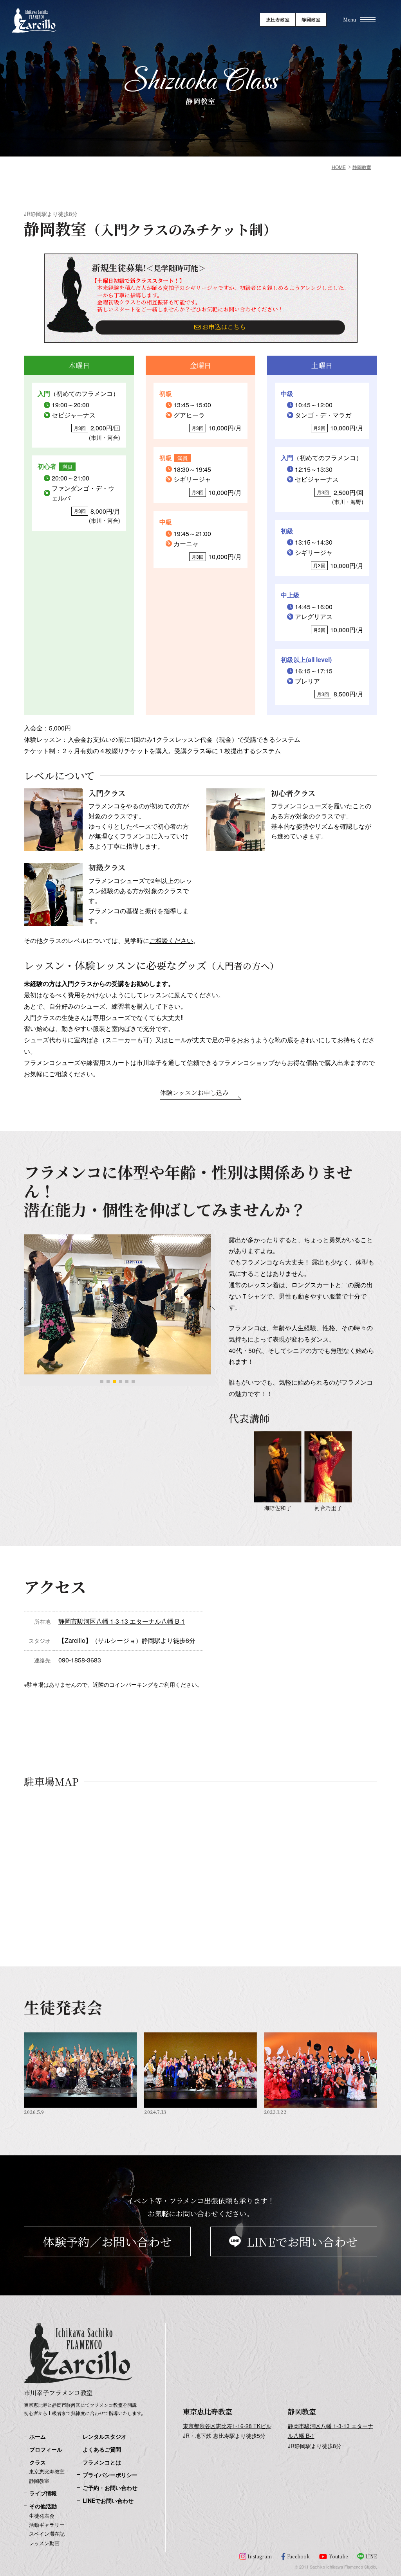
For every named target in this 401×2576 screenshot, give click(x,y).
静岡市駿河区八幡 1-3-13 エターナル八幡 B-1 (122, 1621)
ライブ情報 (43, 2493)
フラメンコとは (102, 2462)
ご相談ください (171, 940)
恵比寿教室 (278, 19)
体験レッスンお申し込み (194, 1093)
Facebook (298, 2556)
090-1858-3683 (80, 1660)
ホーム (38, 2437)
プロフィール (46, 2449)
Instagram (260, 2556)
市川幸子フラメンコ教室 (58, 2393)
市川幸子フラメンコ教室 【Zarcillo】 (34, 37)
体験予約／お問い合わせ (107, 2241)
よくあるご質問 (102, 2449)
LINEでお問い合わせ (302, 2241)
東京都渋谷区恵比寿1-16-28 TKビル (227, 2426)
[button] (102, 1382)
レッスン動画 (44, 2543)
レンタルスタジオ (105, 2437)
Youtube (338, 2556)
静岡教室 (311, 19)
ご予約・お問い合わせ (110, 2488)
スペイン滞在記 (47, 2534)
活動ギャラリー (47, 2525)
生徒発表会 (42, 2516)
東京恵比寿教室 (47, 2472)
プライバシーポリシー (110, 2475)
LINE (371, 2556)
